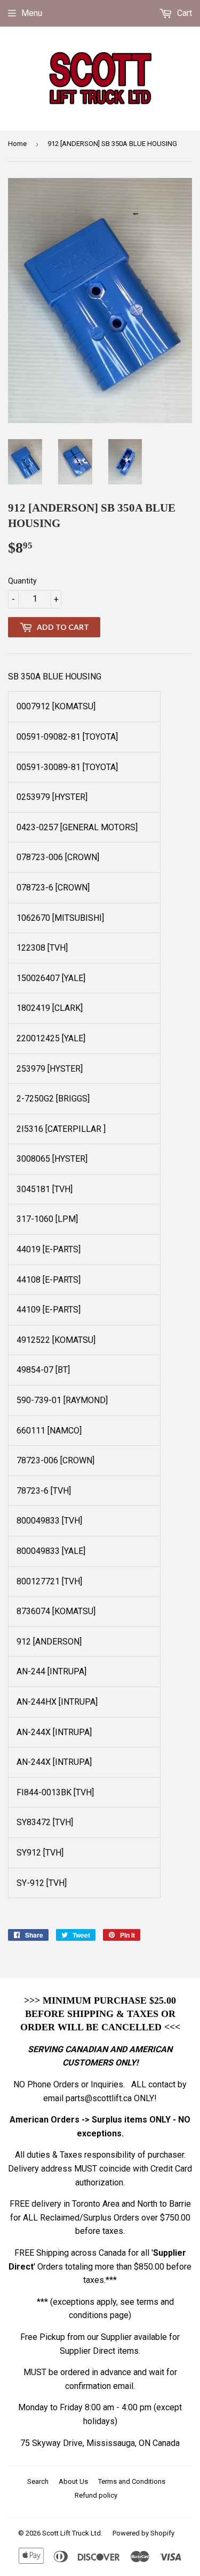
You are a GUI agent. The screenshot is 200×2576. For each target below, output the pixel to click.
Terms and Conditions (132, 2481)
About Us (73, 2481)
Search (38, 2481)
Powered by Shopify (143, 2533)
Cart (183, 13)
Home (17, 144)
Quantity (22, 581)
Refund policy (96, 2495)
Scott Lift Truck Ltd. (72, 2533)
